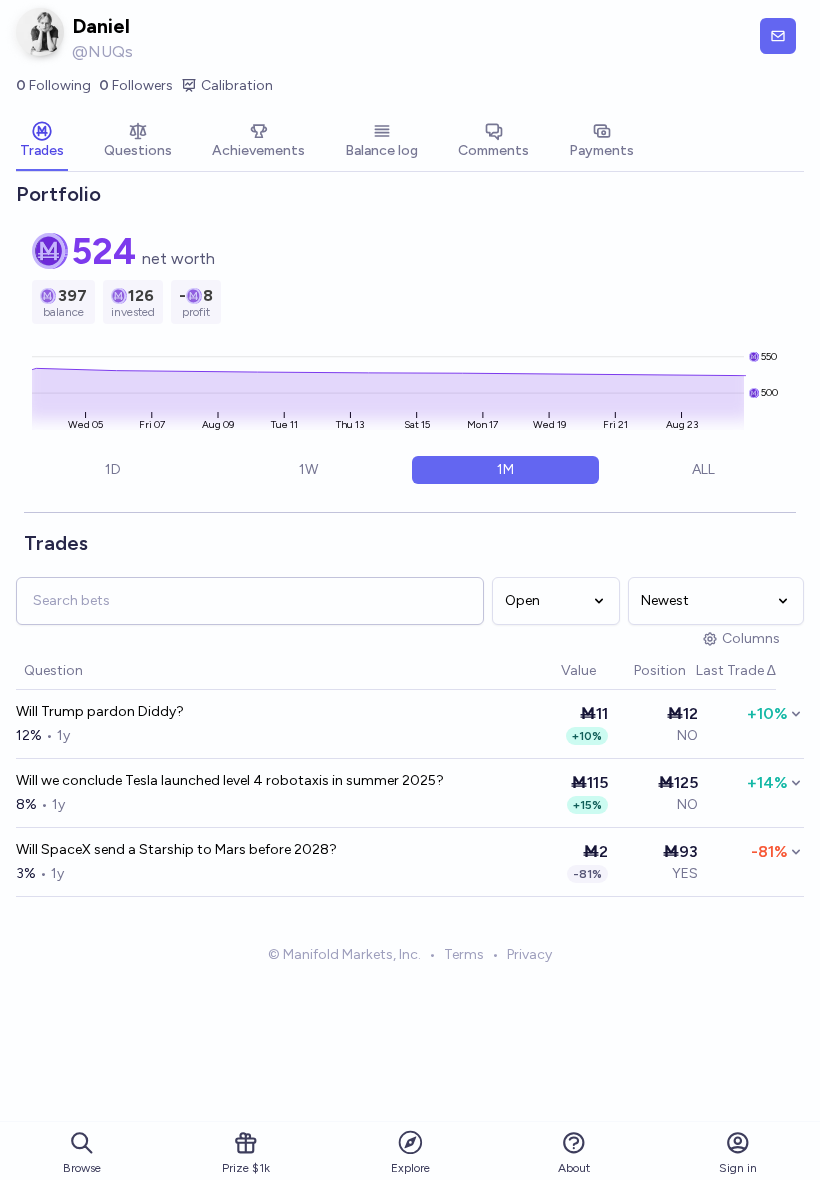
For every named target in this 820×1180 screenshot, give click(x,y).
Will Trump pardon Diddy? (100, 711)
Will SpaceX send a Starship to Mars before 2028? (176, 849)
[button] (551, 671)
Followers (136, 85)
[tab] (42, 142)
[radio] (113, 470)
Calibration (237, 85)
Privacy (529, 954)
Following (53, 85)
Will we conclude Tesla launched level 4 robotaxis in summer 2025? (230, 780)
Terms (464, 954)
